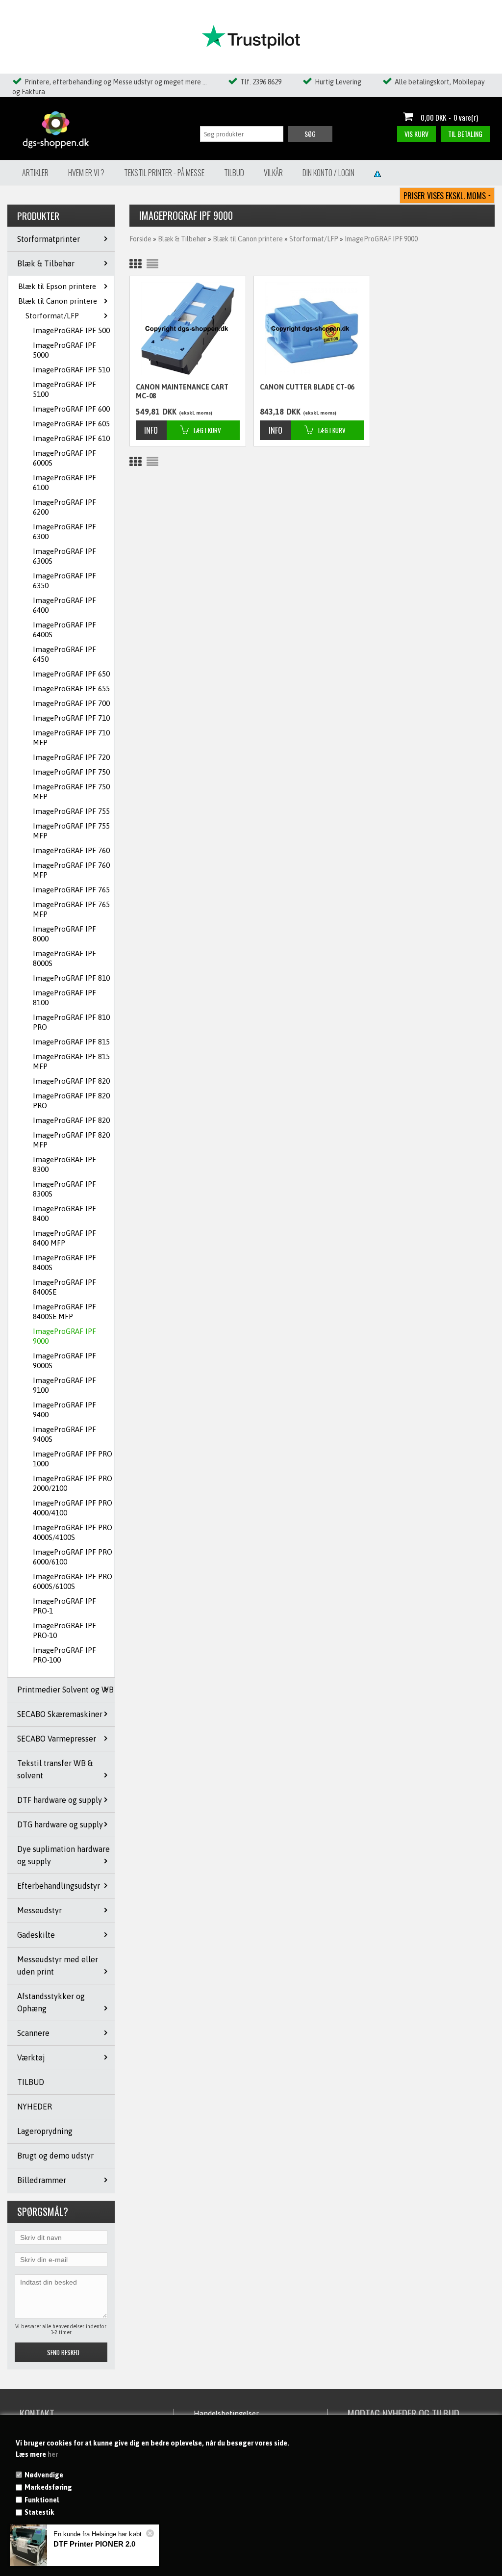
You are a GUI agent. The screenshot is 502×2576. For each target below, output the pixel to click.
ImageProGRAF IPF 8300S (64, 1189)
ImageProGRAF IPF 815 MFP (71, 1061)
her (53, 2454)
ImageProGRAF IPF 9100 (64, 1385)
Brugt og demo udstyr (55, 2156)
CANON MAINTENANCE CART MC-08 (182, 391)
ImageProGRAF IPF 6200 (64, 507)
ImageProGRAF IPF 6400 (64, 605)
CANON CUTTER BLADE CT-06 (307, 387)
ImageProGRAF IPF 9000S (64, 1361)
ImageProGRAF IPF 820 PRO (71, 1101)
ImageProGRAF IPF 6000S (64, 458)
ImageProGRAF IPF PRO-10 (64, 1630)
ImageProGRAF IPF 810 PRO (71, 1022)
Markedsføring (48, 2487)
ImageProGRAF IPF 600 (71, 409)
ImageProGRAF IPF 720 (71, 757)
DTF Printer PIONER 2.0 (94, 2544)
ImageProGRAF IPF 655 (71, 689)
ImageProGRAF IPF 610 (71, 438)
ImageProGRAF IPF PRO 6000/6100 (73, 1557)
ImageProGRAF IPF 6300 (64, 532)
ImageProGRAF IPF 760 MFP (71, 870)
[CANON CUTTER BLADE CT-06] (312, 329)
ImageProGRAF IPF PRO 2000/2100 (73, 1483)
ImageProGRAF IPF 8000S (64, 958)
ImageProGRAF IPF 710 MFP (71, 738)
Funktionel (42, 2500)
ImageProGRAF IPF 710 (71, 718)
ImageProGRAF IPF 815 (71, 1042)
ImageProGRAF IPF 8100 (64, 998)
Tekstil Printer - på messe (164, 173)
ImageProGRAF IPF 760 (71, 850)
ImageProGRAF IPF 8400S (64, 1262)
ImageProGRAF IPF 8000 (64, 934)
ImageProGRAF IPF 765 (71, 890)
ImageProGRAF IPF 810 (71, 978)
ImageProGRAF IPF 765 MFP (71, 909)
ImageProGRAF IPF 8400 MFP (64, 1238)
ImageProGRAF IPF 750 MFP (71, 792)
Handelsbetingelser (226, 2413)
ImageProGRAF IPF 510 (71, 370)
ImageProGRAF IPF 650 (71, 674)
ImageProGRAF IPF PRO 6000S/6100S (73, 1581)
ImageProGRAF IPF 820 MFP (71, 1140)
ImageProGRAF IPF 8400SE (64, 1287)
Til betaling (465, 134)
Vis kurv (416, 134)
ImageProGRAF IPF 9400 (64, 1410)
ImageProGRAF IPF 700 (71, 703)
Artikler (35, 173)
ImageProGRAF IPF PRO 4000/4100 (73, 1508)
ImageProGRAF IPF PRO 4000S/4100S (73, 1532)
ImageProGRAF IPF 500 (71, 330)
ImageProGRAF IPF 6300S (64, 556)
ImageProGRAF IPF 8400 (64, 1213)
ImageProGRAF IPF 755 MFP (71, 831)
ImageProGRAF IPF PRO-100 (64, 1655)
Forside (140, 239)
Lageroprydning (45, 2131)
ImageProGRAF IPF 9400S (64, 1434)
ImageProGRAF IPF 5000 (64, 350)
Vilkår (273, 173)
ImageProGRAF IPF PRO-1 (64, 1606)
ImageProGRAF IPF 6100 (64, 482)
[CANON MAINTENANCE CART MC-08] (188, 329)
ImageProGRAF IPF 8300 (64, 1164)
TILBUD (31, 2082)
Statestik (39, 2512)
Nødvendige (44, 2475)
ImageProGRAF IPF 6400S (64, 630)
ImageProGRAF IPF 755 (71, 811)
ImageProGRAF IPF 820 (71, 1081)
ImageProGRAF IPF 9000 (64, 1336)
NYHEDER (35, 2107)
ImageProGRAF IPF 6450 (64, 654)
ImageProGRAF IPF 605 (71, 424)
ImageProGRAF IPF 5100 (64, 389)
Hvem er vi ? (86, 173)
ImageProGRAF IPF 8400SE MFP (64, 1312)
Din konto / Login (328, 173)
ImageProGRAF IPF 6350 (64, 581)
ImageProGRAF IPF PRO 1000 (73, 1459)
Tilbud (234, 173)
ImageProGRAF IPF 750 (71, 772)
